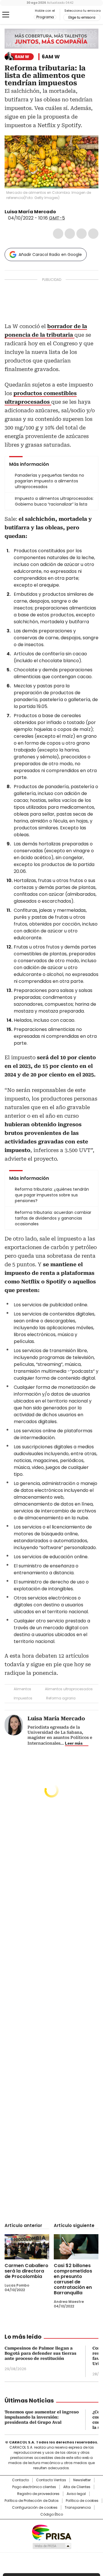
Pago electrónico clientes (34, 2487)
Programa (45, 17)
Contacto (20, 2480)
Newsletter (82, 2480)
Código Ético (52, 2514)
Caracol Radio (19, 15)
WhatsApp (93, 234)
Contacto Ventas (51, 2480)
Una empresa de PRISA (51, 2532)
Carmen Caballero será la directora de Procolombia (26, 2271)
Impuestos (23, 1698)
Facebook (58, 234)
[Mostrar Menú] (6, 15)
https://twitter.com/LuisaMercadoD (60, 212)
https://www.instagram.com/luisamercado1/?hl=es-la (67, 212)
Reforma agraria (61, 1698)
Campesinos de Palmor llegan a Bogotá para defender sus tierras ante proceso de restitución (40, 2353)
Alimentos (22, 1689)
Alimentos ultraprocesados (69, 1689)
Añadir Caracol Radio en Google (50, 255)
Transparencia (78, 2508)
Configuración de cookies (35, 2508)
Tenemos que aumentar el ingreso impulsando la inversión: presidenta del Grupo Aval (42, 2417)
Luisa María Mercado (30, 212)
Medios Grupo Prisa (52, 2546)
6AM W (51, 57)
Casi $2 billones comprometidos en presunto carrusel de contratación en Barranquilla (73, 2279)
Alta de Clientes (77, 2487)
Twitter (70, 234)
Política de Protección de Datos (32, 2501)
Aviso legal (76, 2494)
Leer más (74, 1743)
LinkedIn (82, 234)
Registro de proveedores (38, 2494)
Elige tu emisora (82, 17)
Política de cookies (82, 2501)
